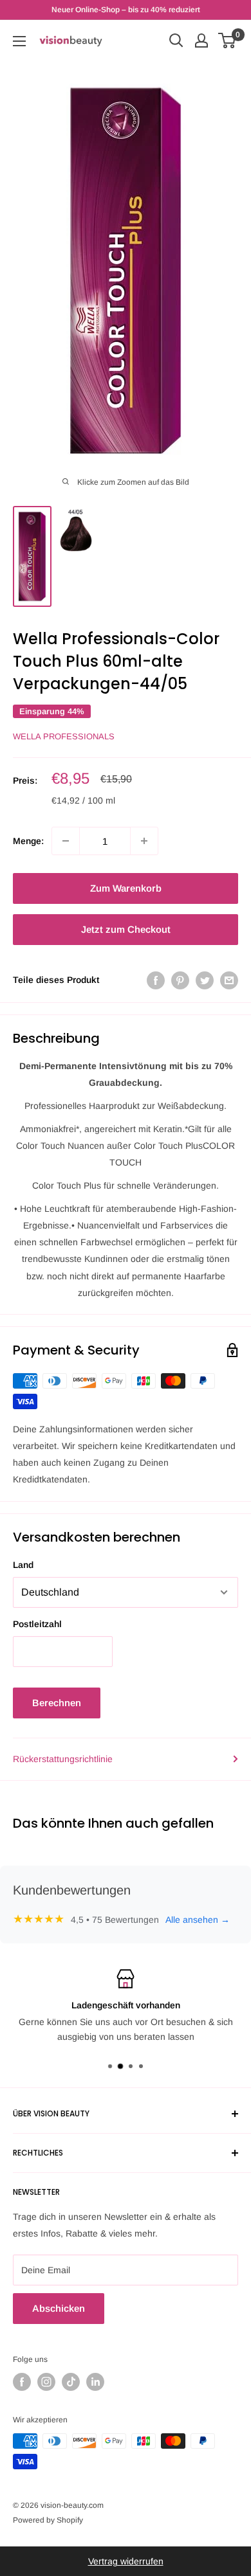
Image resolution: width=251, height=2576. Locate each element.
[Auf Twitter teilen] (205, 980)
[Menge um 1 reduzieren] (66, 841)
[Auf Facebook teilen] (156, 980)
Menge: (28, 841)
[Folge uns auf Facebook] (22, 2382)
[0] (228, 41)
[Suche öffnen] (176, 41)
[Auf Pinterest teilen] (180, 980)
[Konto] (201, 41)
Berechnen (57, 1703)
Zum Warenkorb (126, 888)
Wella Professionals (64, 736)
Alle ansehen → (198, 1920)
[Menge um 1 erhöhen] (144, 841)
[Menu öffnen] (19, 41)
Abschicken (59, 2308)
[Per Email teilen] (229, 980)
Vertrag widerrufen (126, 2561)
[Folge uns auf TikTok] (71, 2382)
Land (23, 1565)
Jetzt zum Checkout (126, 929)
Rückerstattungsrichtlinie (63, 1759)
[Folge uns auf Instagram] (46, 2382)
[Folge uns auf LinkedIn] (95, 2382)
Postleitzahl (37, 1624)
